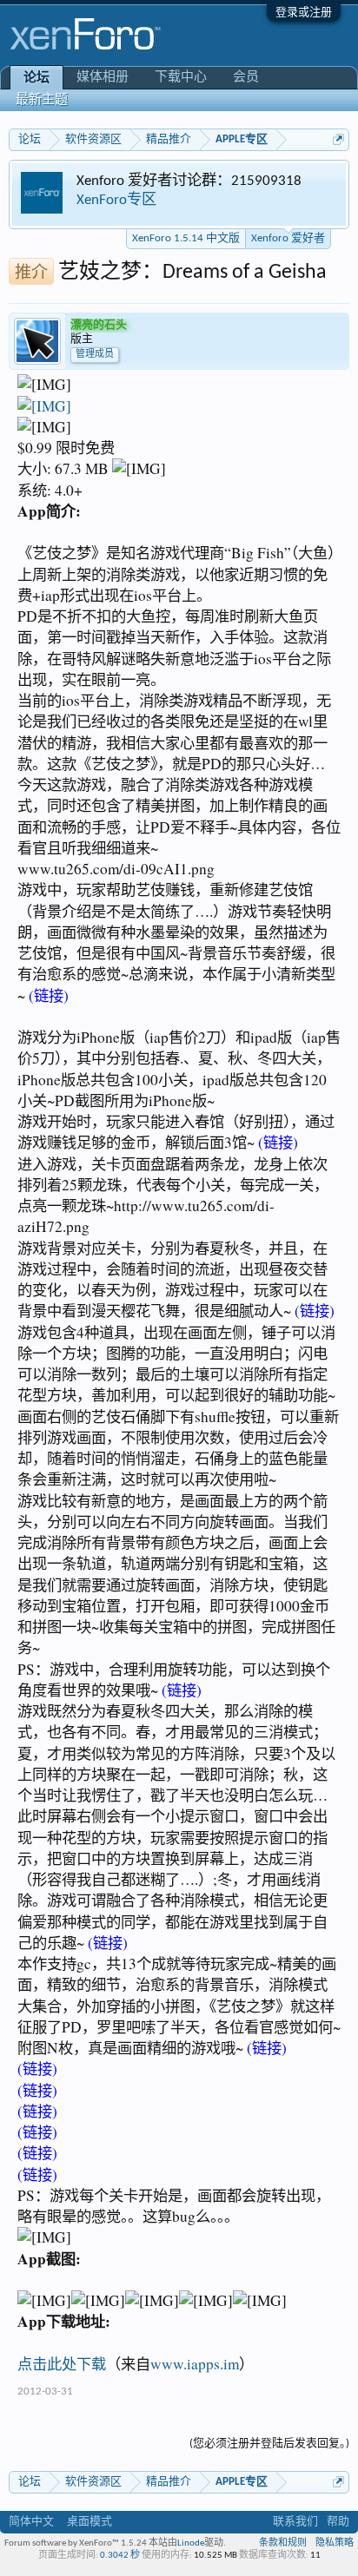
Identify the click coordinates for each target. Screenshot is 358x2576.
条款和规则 (283, 2543)
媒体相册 (103, 78)
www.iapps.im (195, 2364)
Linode (191, 2543)
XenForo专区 (116, 200)
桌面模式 (89, 2522)
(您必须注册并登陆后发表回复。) (269, 2444)
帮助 (338, 2522)
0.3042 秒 (120, 2556)
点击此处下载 (62, 2364)
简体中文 (31, 2522)
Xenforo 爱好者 (288, 238)
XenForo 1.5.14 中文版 (186, 238)
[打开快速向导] (338, 139)
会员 (246, 78)
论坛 (36, 79)
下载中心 (181, 78)
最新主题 (42, 100)
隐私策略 (335, 2543)
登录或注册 (304, 13)
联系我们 (295, 2522)
